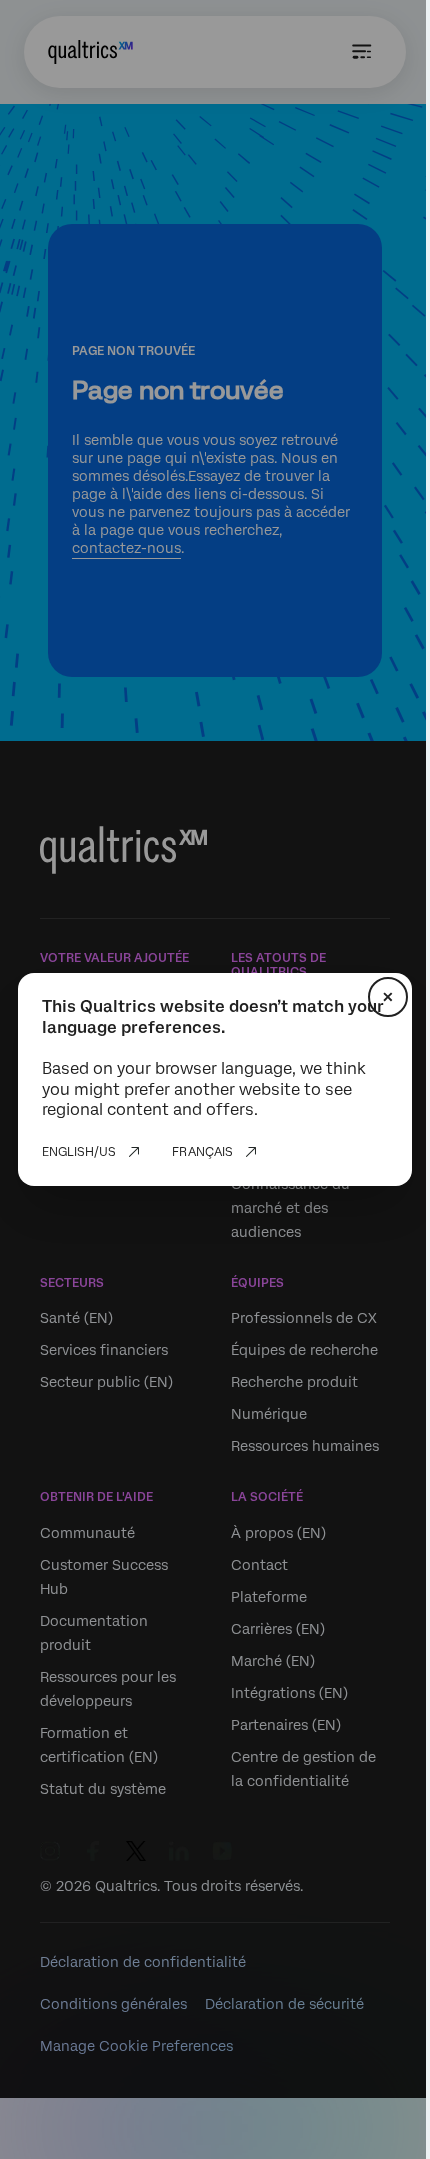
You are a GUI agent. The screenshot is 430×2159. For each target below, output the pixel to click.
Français (202, 1152)
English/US (79, 1152)
